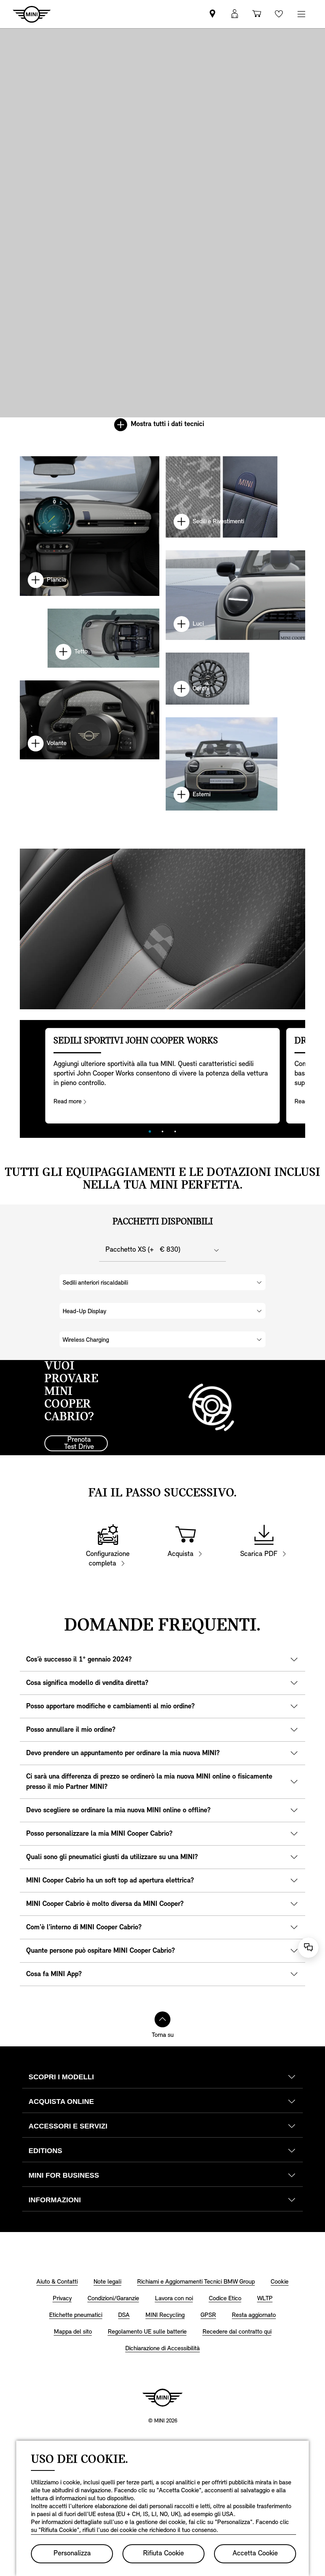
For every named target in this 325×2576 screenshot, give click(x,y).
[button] (235, 14)
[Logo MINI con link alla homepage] (162, 2397)
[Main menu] (301, 14)
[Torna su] (162, 2019)
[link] (212, 14)
